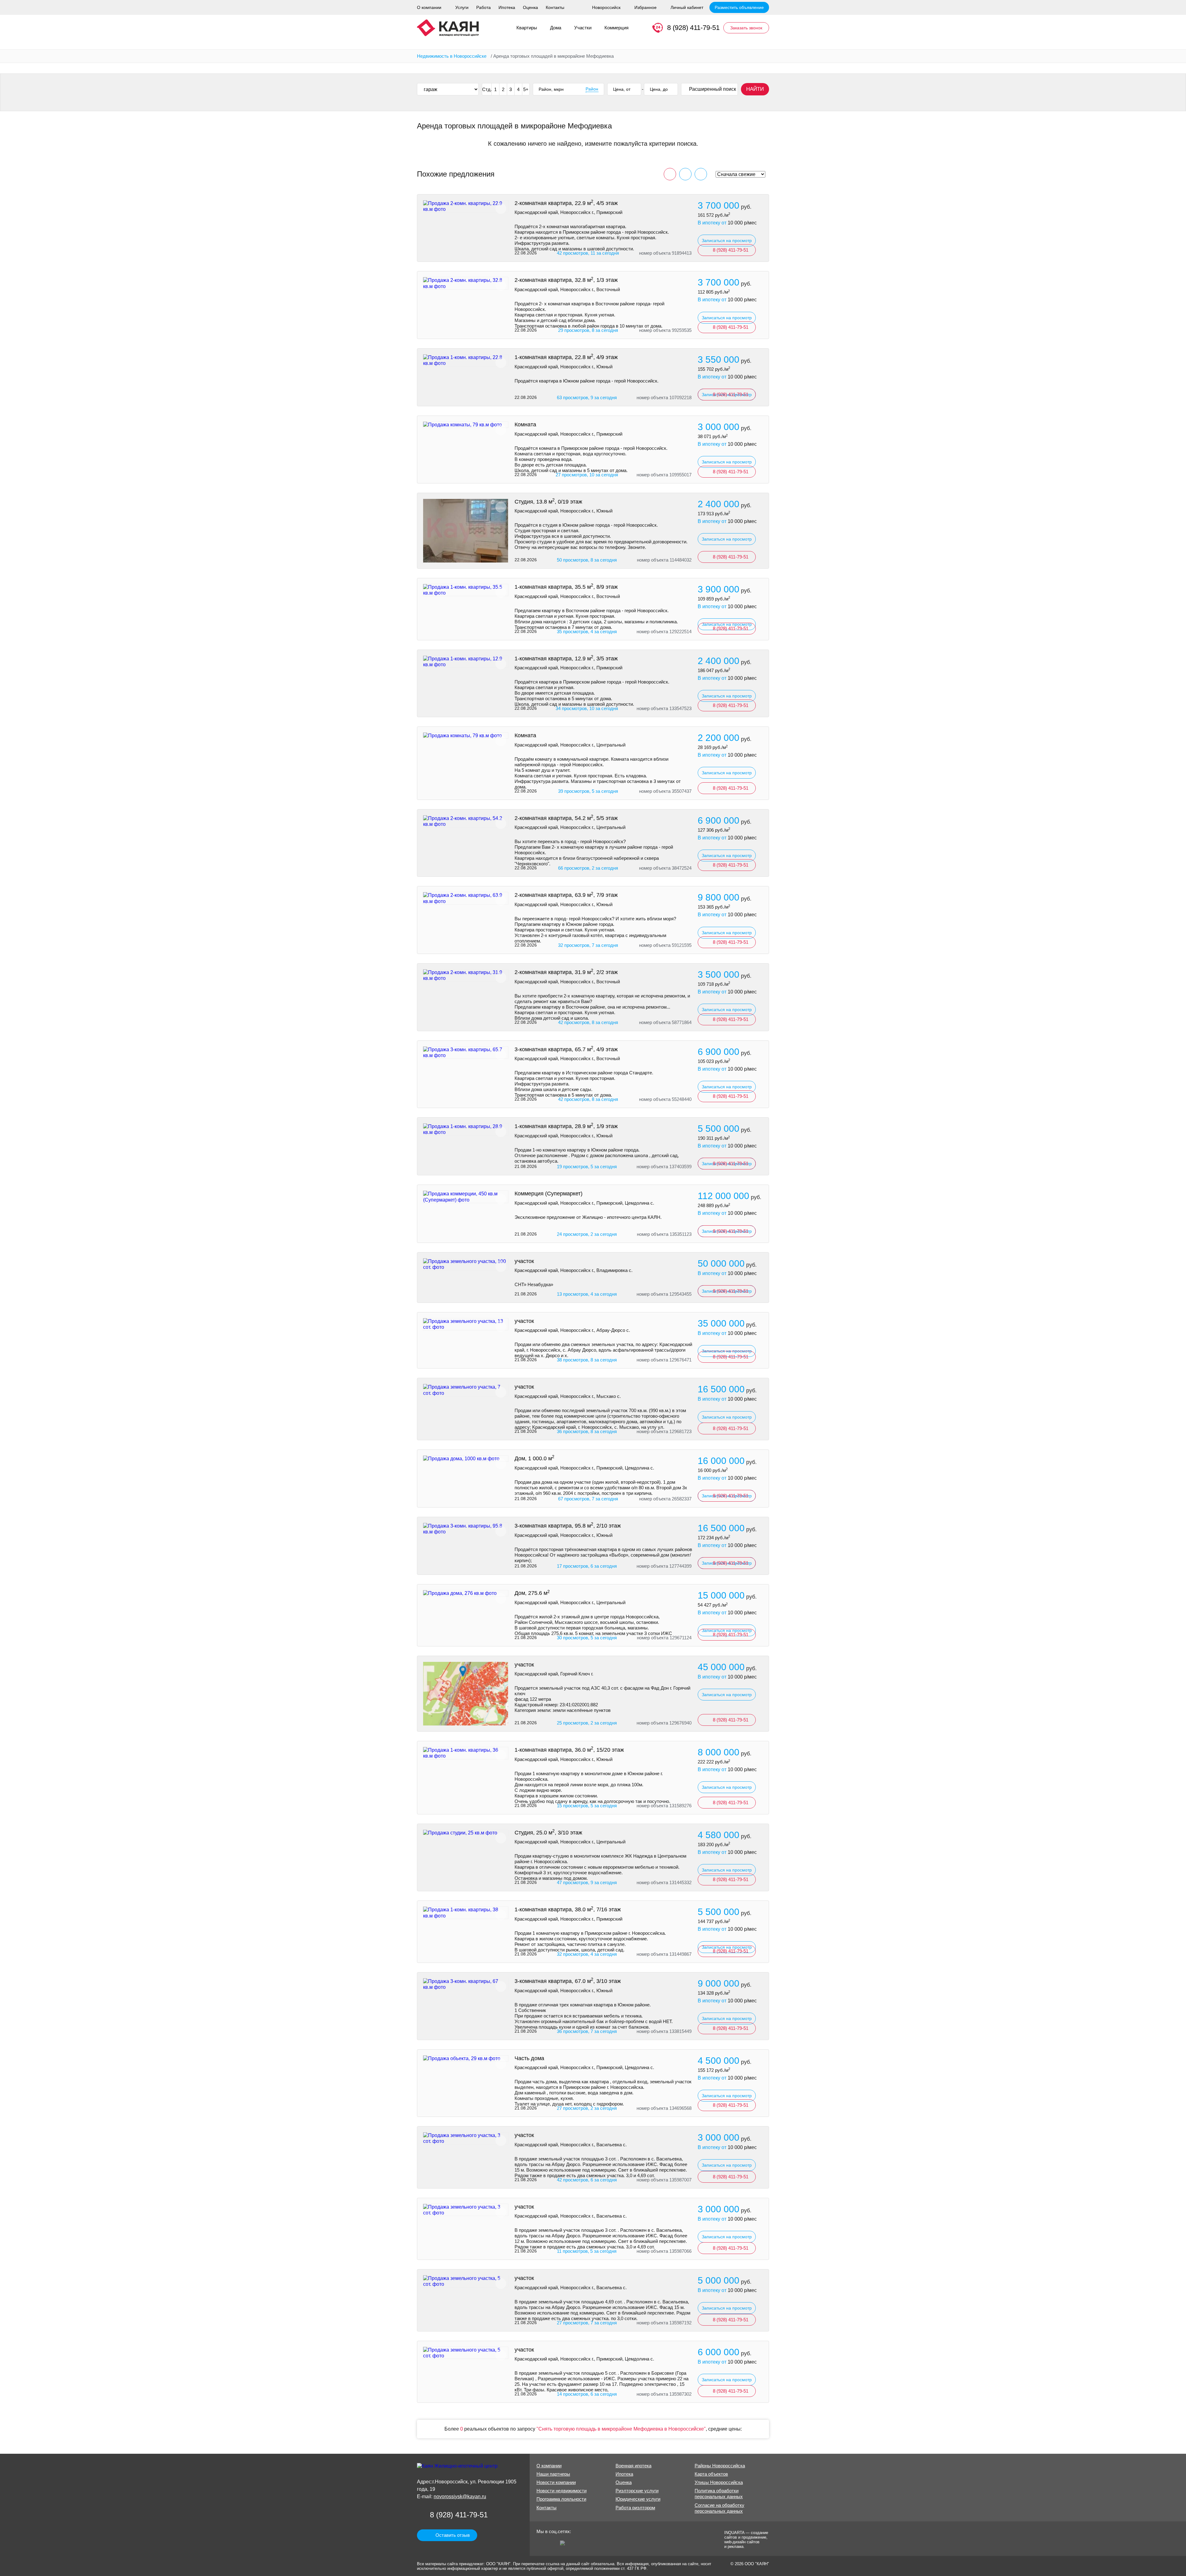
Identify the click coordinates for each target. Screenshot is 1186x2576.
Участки (583, 28)
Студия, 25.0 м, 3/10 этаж (548, 1833)
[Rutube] (565, 2545)
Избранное (646, 7)
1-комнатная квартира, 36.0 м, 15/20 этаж (569, 1750)
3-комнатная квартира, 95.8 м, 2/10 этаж (568, 1526)
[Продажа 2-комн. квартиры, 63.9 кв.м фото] (466, 898)
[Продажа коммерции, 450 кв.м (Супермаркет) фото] (466, 1197)
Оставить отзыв (453, 2535)
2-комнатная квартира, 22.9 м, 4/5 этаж (566, 203)
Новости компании (556, 2482)
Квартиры (527, 28)
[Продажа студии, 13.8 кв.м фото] (466, 531)
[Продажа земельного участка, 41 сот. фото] (466, 1694)
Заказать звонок (746, 28)
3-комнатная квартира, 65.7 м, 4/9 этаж (566, 1049)
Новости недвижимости (561, 2491)
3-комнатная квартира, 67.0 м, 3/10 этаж (568, 1981)
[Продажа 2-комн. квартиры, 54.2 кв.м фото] (466, 821)
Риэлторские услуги (637, 2491)
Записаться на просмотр (727, 240)
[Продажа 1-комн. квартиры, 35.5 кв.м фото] (466, 590)
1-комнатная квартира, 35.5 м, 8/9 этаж (566, 587)
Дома (556, 28)
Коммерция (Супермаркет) (549, 1194)
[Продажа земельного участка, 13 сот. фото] (466, 1324)
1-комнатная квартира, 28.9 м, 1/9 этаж (566, 1126)
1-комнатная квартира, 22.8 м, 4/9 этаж (566, 357)
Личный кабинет (687, 7)
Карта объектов (711, 2474)
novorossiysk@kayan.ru (460, 2497)
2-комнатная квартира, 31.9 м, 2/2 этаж (566, 972)
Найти (755, 89)
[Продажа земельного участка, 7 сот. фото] (466, 1390)
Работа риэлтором (635, 2508)
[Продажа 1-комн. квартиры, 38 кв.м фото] (466, 1913)
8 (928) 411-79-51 (693, 28)
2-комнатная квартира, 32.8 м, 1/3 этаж (566, 280)
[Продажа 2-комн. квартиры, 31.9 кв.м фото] (466, 975)
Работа (484, 7)
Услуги (462, 7)
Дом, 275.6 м (532, 1593)
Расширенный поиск (713, 89)
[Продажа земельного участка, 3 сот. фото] (466, 2138)
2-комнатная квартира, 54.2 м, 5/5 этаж (566, 818)
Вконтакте (553, 2545)
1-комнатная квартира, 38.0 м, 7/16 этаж (568, 1909)
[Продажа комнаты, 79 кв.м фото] (466, 425)
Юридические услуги (638, 2499)
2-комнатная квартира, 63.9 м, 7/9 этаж (566, 895)
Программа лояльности (561, 2499)
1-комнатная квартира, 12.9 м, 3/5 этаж (566, 659)
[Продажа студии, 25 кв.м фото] (466, 1833)
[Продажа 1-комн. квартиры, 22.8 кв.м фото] (466, 360)
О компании (429, 7)
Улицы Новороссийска (719, 2482)
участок (524, 1261)
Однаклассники (541, 2545)
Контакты (555, 7)
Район (592, 89)
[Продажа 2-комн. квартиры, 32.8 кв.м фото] (466, 283)
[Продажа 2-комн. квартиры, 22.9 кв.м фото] (466, 206)
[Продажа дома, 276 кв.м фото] (466, 1593)
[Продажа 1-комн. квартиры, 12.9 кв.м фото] (466, 662)
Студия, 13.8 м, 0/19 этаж (548, 502)
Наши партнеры (553, 2474)
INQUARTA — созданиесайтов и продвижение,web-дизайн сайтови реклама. (746, 2539)
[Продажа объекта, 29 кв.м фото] (466, 2058)
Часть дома (529, 2058)
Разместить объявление (739, 7)
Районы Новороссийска (720, 2466)
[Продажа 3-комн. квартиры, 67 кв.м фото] (466, 1984)
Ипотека (507, 7)
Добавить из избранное (501, 209)
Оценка (530, 7)
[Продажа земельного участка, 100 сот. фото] (466, 1264)
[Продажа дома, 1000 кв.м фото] (466, 1459)
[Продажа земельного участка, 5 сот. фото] (466, 2281)
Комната (525, 424)
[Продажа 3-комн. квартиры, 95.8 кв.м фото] (466, 1529)
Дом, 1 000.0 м (534, 1458)
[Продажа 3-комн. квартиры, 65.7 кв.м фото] (466, 1052)
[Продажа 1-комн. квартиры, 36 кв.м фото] (466, 1753)
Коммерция (616, 28)
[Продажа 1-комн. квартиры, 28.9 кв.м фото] (466, 1129)
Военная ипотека (633, 2466)
